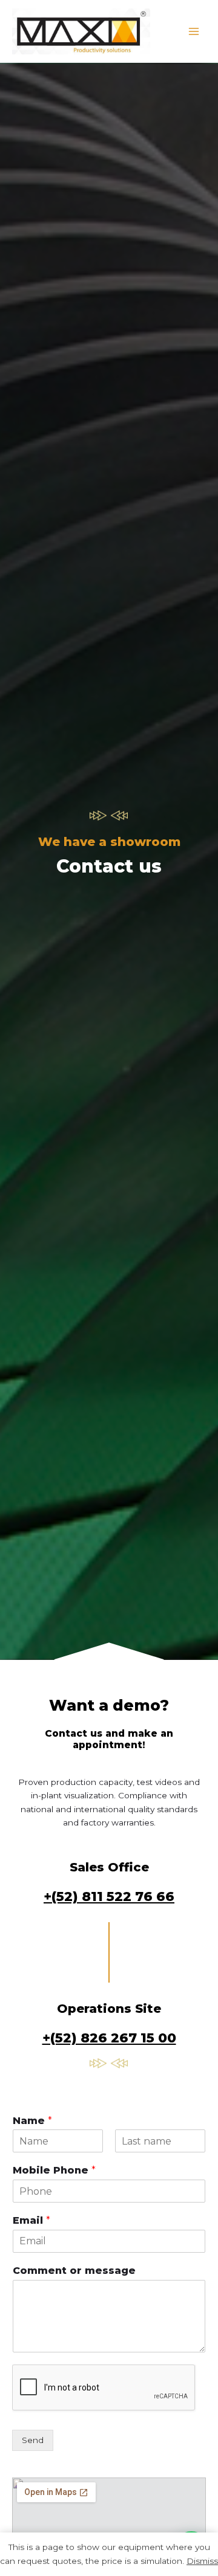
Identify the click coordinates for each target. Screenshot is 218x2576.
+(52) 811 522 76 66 (109, 1896)
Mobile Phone (54, 2170)
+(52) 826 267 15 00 (109, 2038)
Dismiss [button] (202, 2561)
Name (32, 2121)
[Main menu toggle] (194, 31)
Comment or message (74, 2271)
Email (31, 2220)
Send (33, 2440)
